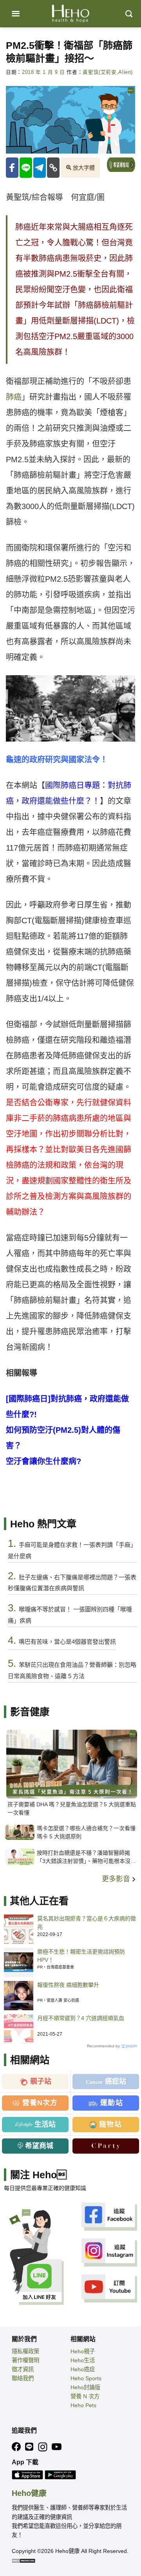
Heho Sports (86, 2378)
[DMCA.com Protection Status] (23, 2560)
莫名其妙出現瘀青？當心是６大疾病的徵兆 (87, 1923)
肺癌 (14, 397)
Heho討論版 (85, 2387)
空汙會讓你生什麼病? (43, 1461)
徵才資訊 (23, 2369)
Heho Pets (83, 2405)
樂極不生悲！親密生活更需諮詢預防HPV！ (81, 1956)
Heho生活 (83, 2360)
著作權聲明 (25, 2360)
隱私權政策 (25, 2351)
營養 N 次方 (85, 2396)
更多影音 (117, 1879)
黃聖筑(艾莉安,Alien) (108, 72)
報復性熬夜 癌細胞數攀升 (68, 1985)
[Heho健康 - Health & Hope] (70, 14)
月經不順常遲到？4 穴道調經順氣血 (81, 2018)
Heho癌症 (83, 2369)
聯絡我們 (23, 2378)
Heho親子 (83, 2351)
